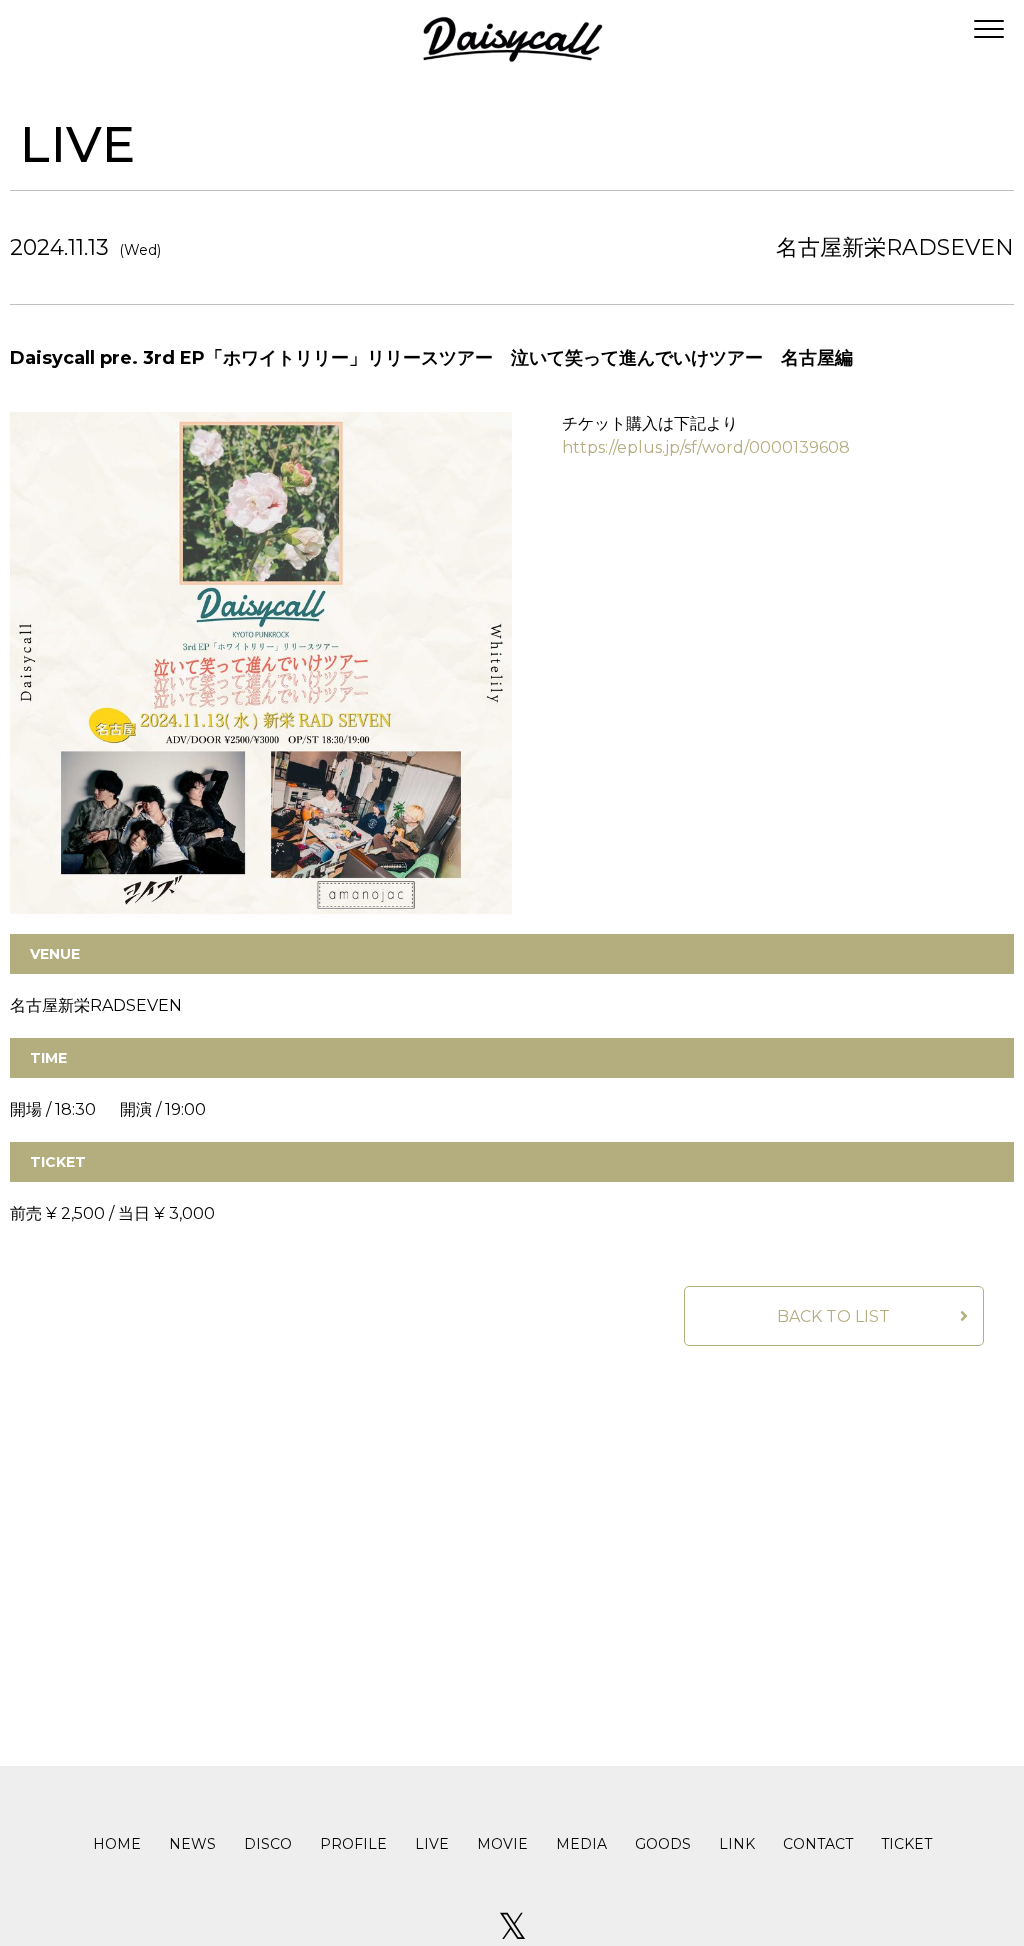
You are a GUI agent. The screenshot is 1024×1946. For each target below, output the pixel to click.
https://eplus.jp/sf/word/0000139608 (706, 447)
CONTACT (818, 1844)
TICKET (906, 1844)
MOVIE (502, 1844)
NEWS (192, 1844)
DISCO (268, 1844)
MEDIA (581, 1844)
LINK (737, 1844)
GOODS (663, 1844)
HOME (117, 1844)
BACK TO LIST (833, 1316)
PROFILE (353, 1844)
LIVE (432, 1844)
